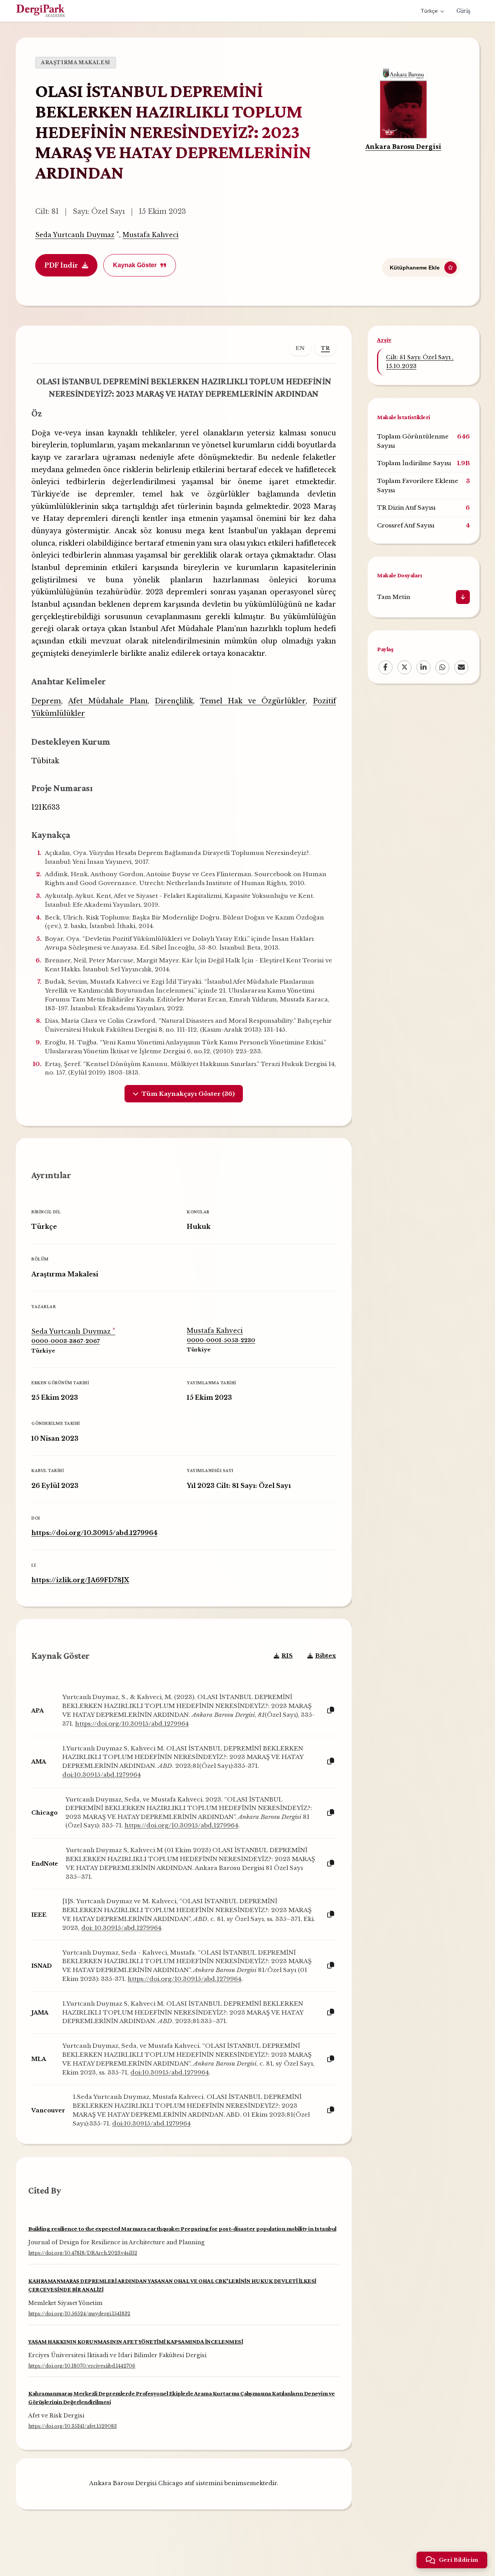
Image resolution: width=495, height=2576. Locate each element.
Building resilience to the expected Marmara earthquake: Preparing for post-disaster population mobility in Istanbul (182, 2229)
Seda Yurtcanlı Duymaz (75, 235)
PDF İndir (61, 265)
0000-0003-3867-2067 (66, 1341)
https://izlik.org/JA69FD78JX (80, 1580)
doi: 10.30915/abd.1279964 (121, 1928)
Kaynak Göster (135, 265)
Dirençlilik (174, 701)
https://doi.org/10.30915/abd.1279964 (94, 1533)
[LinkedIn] (423, 667)
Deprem (46, 701)
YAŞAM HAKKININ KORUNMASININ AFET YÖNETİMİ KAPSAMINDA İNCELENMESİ (136, 2341)
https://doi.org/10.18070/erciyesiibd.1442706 (82, 2366)
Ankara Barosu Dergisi (403, 146)
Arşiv (384, 340)
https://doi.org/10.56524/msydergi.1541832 (79, 2314)
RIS (287, 1656)
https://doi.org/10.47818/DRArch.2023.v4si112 (83, 2253)
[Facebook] (386, 667)
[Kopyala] (331, 1710)
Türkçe (429, 11)
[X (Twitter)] (405, 667)
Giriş (463, 11)
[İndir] (463, 597)
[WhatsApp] (442, 667)
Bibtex (326, 1656)
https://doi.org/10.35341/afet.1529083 (73, 2427)
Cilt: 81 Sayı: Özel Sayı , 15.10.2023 (420, 362)
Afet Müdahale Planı (108, 701)
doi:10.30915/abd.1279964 (102, 1775)
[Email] (461, 667)
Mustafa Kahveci (151, 235)
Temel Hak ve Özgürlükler (253, 701)
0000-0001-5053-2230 (221, 1340)
